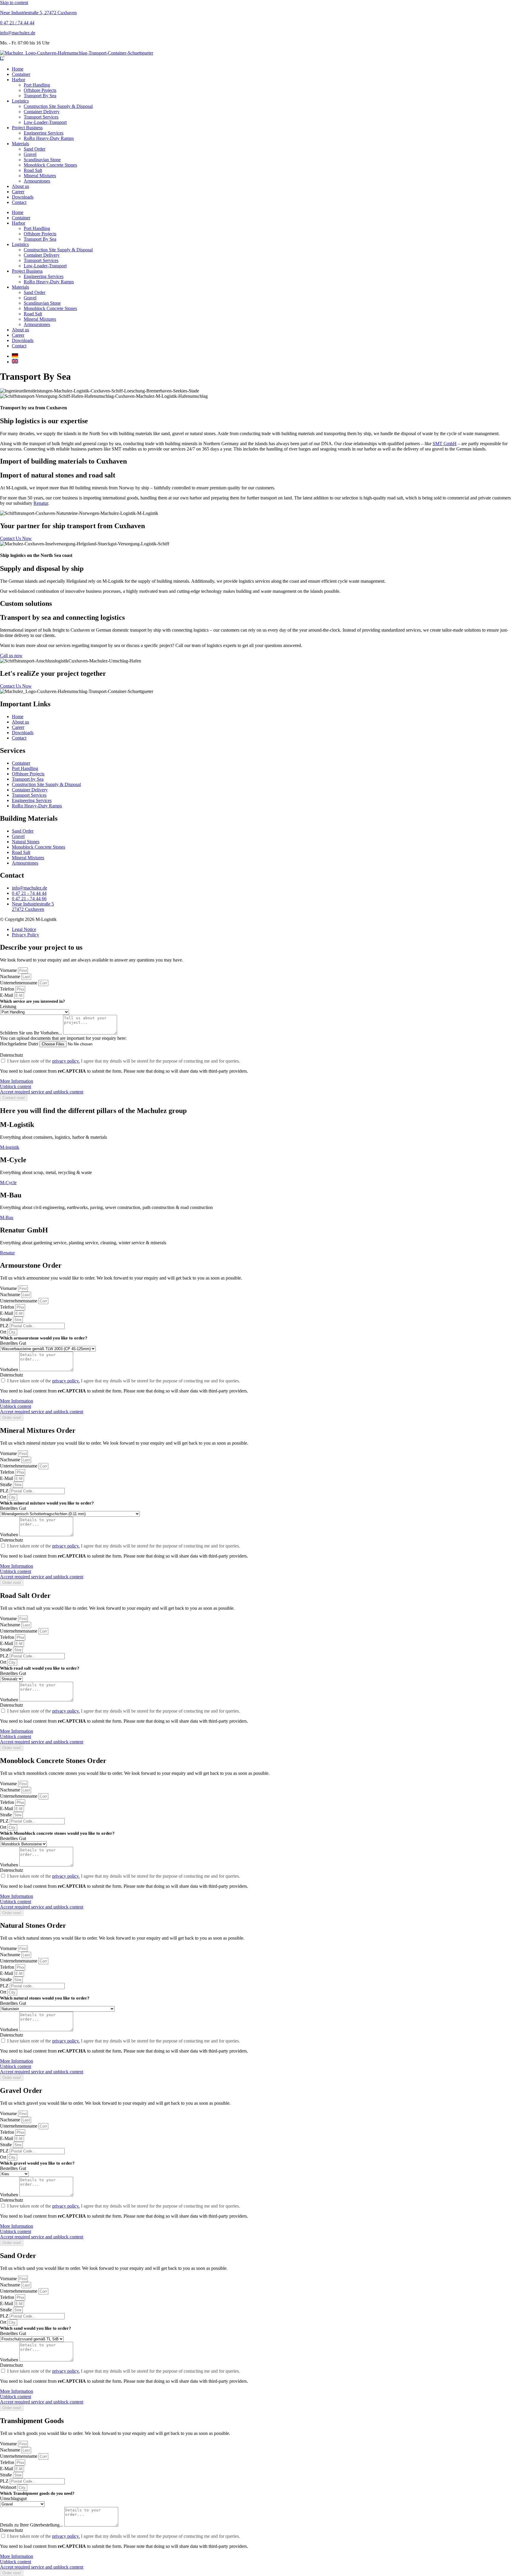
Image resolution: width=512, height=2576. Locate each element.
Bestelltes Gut (13, 1343)
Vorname (9, 970)
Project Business (27, 128)
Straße (7, 1319)
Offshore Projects (40, 90)
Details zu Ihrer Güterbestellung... (32, 2525)
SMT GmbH (445, 444)
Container (21, 74)
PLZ (5, 1326)
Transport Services (41, 117)
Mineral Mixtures (40, 176)
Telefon (8, 989)
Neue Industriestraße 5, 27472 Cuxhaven (38, 13)
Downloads (23, 197)
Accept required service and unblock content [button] (42, 1092)
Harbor (19, 80)
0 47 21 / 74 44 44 (17, 23)
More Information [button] (17, 1081)
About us (20, 186)
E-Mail (7, 995)
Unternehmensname (19, 983)
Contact (19, 202)
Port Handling (37, 85)
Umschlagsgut (13, 2498)
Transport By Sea (40, 96)
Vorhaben (10, 1370)
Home (18, 69)
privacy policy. (66, 1061)
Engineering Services (44, 133)
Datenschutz (12, 1055)
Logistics (20, 101)
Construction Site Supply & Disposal (58, 106)
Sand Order (35, 149)
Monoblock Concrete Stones (50, 165)
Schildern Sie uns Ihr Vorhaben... (32, 1033)
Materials (20, 144)
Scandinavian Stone (42, 160)
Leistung (8, 1006)
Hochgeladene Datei (20, 1044)
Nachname (11, 976)
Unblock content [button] (16, 1086)
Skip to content (14, 3)
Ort (4, 1332)
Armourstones (37, 181)
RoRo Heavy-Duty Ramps (49, 138)
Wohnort (9, 2487)
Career (18, 192)
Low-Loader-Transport (45, 122)
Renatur (41, 503)
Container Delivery (42, 112)
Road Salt (33, 170)
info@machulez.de (18, 33)
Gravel (30, 154)
